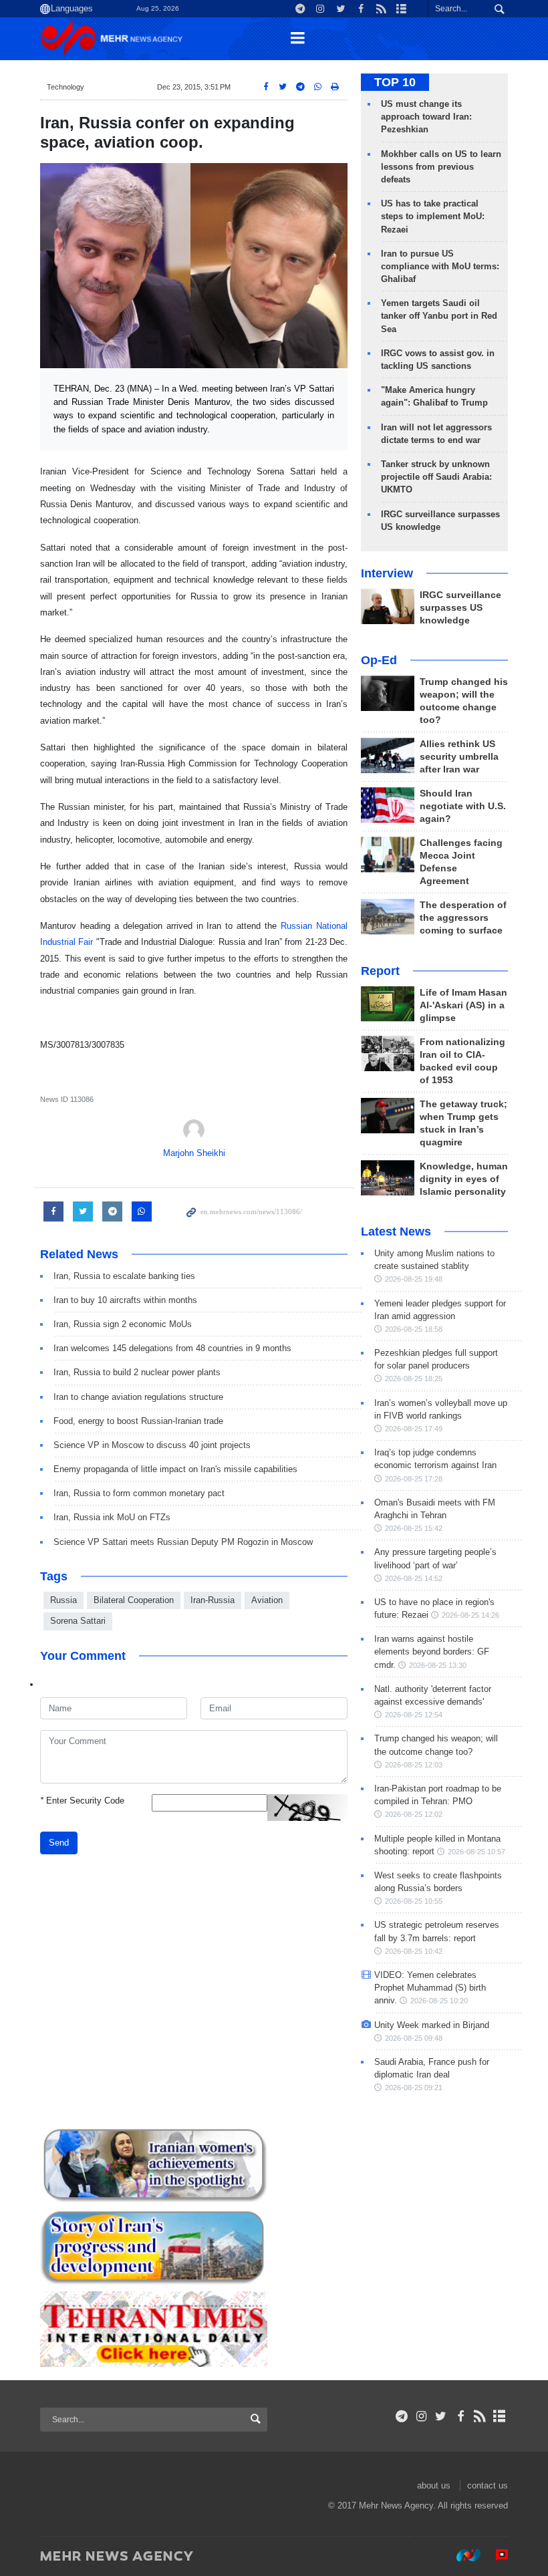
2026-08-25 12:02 (414, 1814)
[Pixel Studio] (495, 2555)
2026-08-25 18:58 (414, 1329)
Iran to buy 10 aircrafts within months (125, 1300)
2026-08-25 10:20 (439, 2001)
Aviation (267, 1600)
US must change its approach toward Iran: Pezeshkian (426, 117)
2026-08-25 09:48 (414, 2038)
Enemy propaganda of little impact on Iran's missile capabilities (175, 1469)
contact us (488, 2485)
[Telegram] (402, 2416)
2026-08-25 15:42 (414, 1528)
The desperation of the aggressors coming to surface (463, 918)
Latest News (396, 1232)
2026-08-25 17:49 (414, 1429)
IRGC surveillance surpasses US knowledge (460, 608)
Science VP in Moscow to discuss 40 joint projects (152, 1445)
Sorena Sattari (78, 1621)
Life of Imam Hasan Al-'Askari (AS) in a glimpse (463, 1005)
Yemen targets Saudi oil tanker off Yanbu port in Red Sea (439, 316)
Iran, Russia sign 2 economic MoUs (123, 1324)
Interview (387, 573)
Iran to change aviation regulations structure (138, 1397)
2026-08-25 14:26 (470, 1615)
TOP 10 (395, 82)
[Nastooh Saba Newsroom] (462, 2555)
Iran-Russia (213, 1600)
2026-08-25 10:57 (476, 1852)
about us (434, 2485)
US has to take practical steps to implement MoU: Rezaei (433, 216)
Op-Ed (379, 660)
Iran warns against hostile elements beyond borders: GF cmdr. (432, 1652)
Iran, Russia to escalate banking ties (124, 1276)
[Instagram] (421, 2416)
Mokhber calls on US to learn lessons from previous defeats (441, 167)
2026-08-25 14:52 (414, 1578)
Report (380, 971)
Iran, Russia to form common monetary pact (139, 1493)
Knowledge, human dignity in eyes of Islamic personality (464, 1179)
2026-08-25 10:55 (414, 1901)
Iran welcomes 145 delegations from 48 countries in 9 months (172, 1348)
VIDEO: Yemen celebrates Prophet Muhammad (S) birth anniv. (430, 1988)
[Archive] (500, 2416)
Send (59, 1843)
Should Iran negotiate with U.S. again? (463, 806)
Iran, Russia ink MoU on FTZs (112, 1517)
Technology (65, 87)
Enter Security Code (82, 1801)
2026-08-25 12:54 (414, 1715)
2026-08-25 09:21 (414, 2088)
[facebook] (460, 2416)
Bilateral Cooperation (134, 1600)
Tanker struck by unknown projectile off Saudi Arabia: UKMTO (436, 477)
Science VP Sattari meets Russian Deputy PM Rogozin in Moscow (183, 1542)
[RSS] (480, 2416)
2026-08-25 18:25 (414, 1379)
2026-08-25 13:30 (438, 1665)
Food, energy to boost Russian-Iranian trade (138, 1421)
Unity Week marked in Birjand (432, 2025)
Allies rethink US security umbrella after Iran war (459, 757)
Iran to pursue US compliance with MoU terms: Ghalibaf (440, 266)
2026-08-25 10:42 (414, 1951)
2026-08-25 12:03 (414, 1765)
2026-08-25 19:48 (414, 1279)
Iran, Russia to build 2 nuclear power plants (137, 1372)
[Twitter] (441, 2416)
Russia (63, 1600)
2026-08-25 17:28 (414, 1479)
